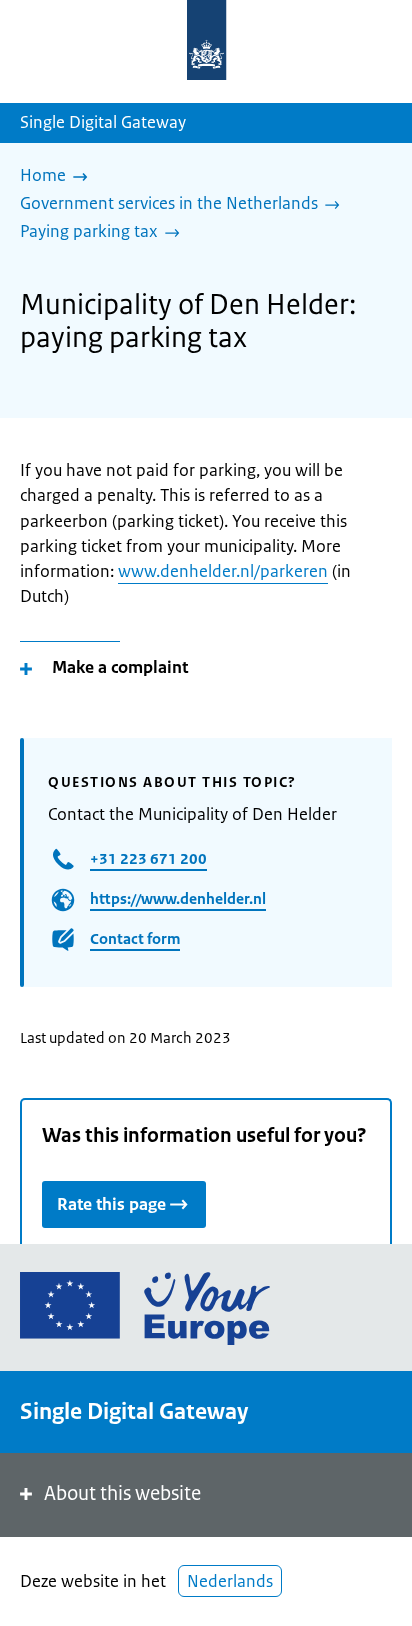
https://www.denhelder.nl (178, 898)
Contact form (135, 938)
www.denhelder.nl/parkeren (223, 571)
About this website (122, 1493)
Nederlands (230, 1581)
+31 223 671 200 (148, 858)
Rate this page (111, 1204)
